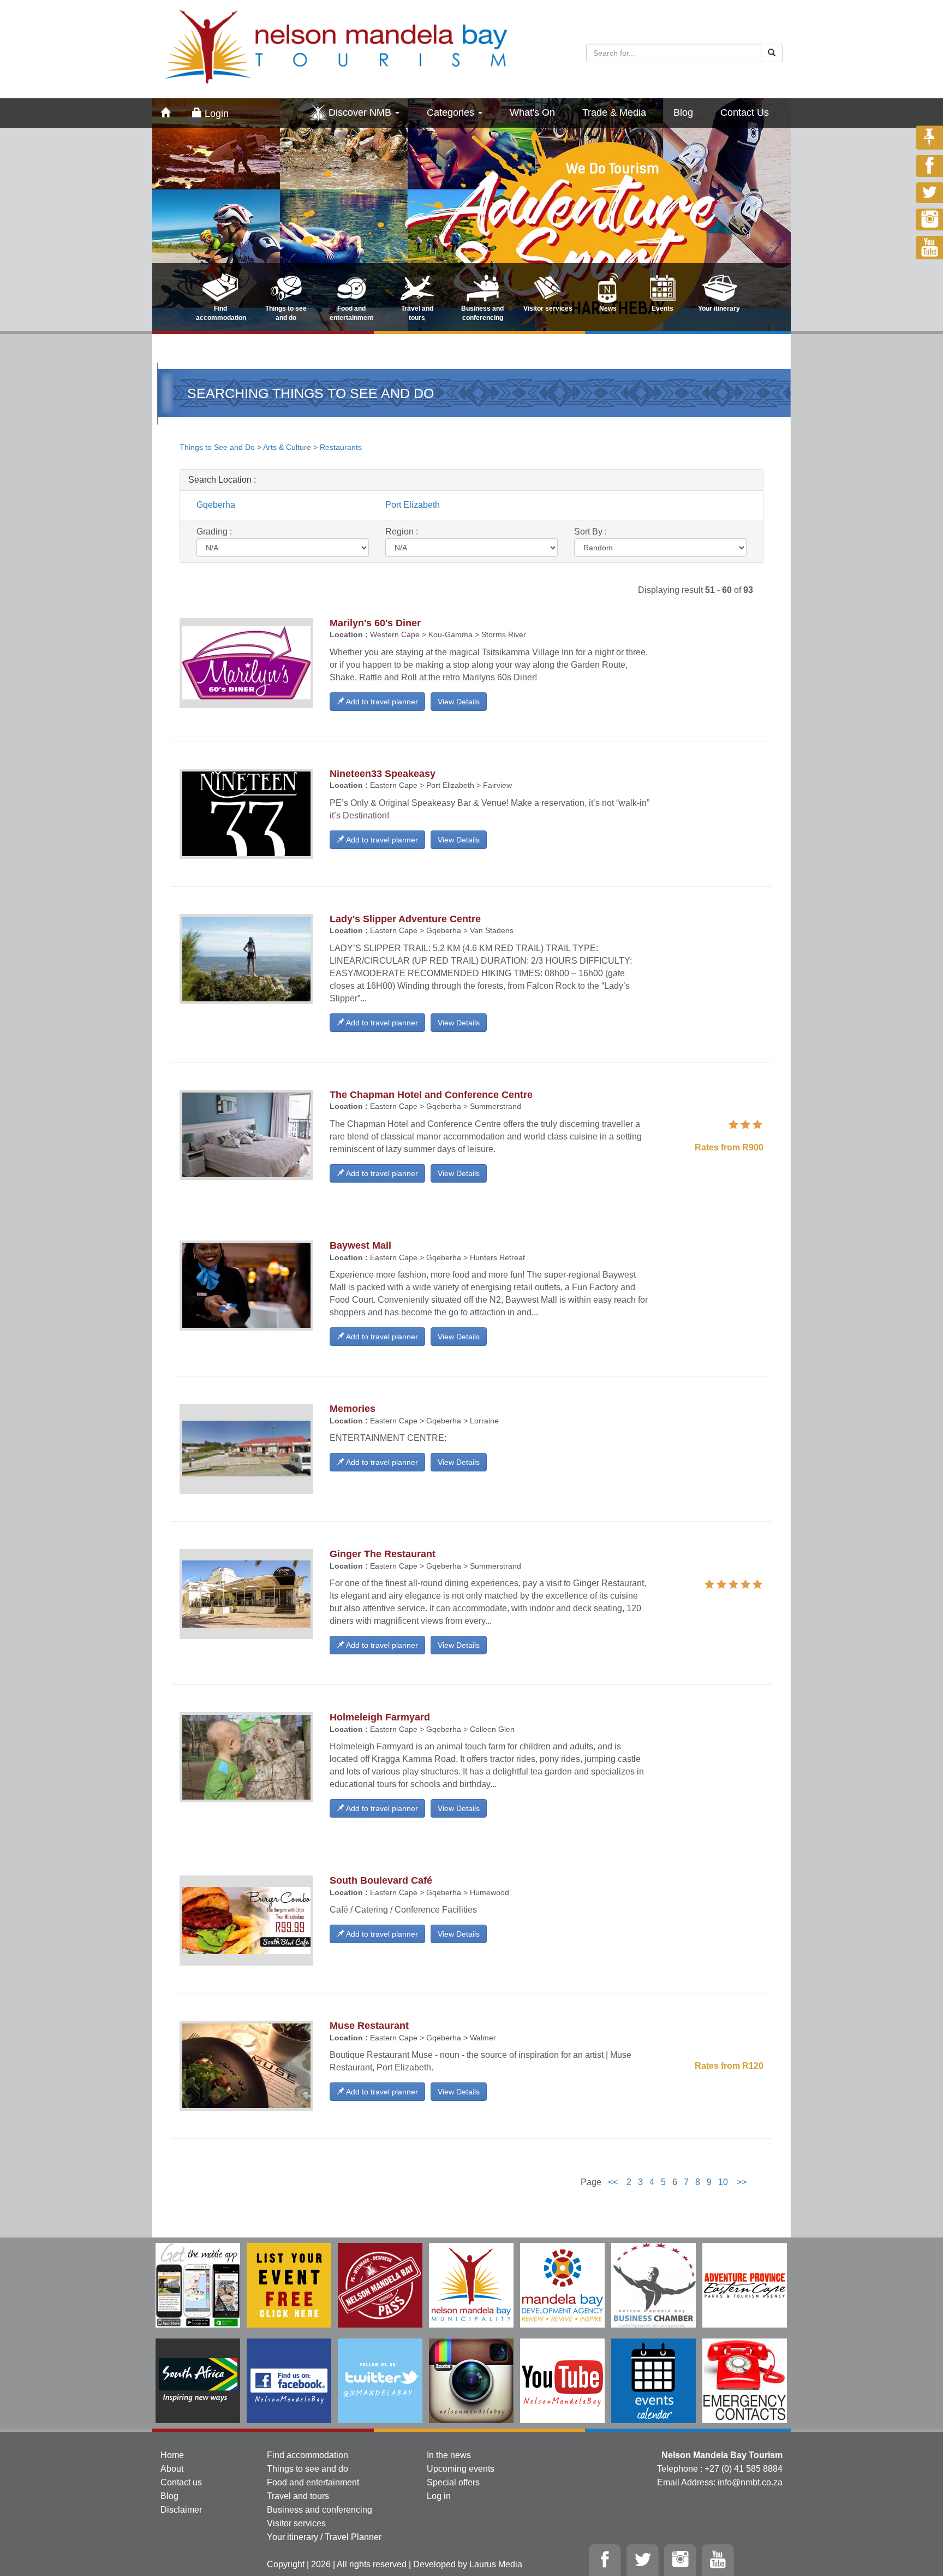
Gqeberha (216, 505)
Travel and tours (298, 2496)
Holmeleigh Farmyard (380, 1717)
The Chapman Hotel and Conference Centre (431, 1095)
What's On (532, 112)
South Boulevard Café (381, 1880)
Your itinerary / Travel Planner (324, 2537)
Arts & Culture (287, 447)
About (172, 2469)
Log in (439, 2496)
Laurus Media (496, 2564)
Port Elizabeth (413, 505)
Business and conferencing (320, 2510)
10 (723, 2182)
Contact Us (745, 112)
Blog (683, 112)
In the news (449, 2455)
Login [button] (215, 114)
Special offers (453, 2482)
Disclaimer (181, 2510)
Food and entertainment (313, 2482)
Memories (353, 1409)
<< (613, 2182)
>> (742, 2182)
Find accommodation (308, 2455)
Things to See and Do (218, 447)
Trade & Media (614, 112)
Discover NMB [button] (361, 112)
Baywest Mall (360, 1245)
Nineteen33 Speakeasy (383, 774)
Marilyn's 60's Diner (375, 623)
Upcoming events (461, 2469)
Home (172, 2455)
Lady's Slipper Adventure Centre (405, 919)
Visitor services (296, 2523)
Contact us (181, 2482)
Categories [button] (452, 112)
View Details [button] (459, 702)
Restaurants (341, 447)
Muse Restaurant (369, 2026)
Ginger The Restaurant (383, 1554)
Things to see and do (308, 2469)
